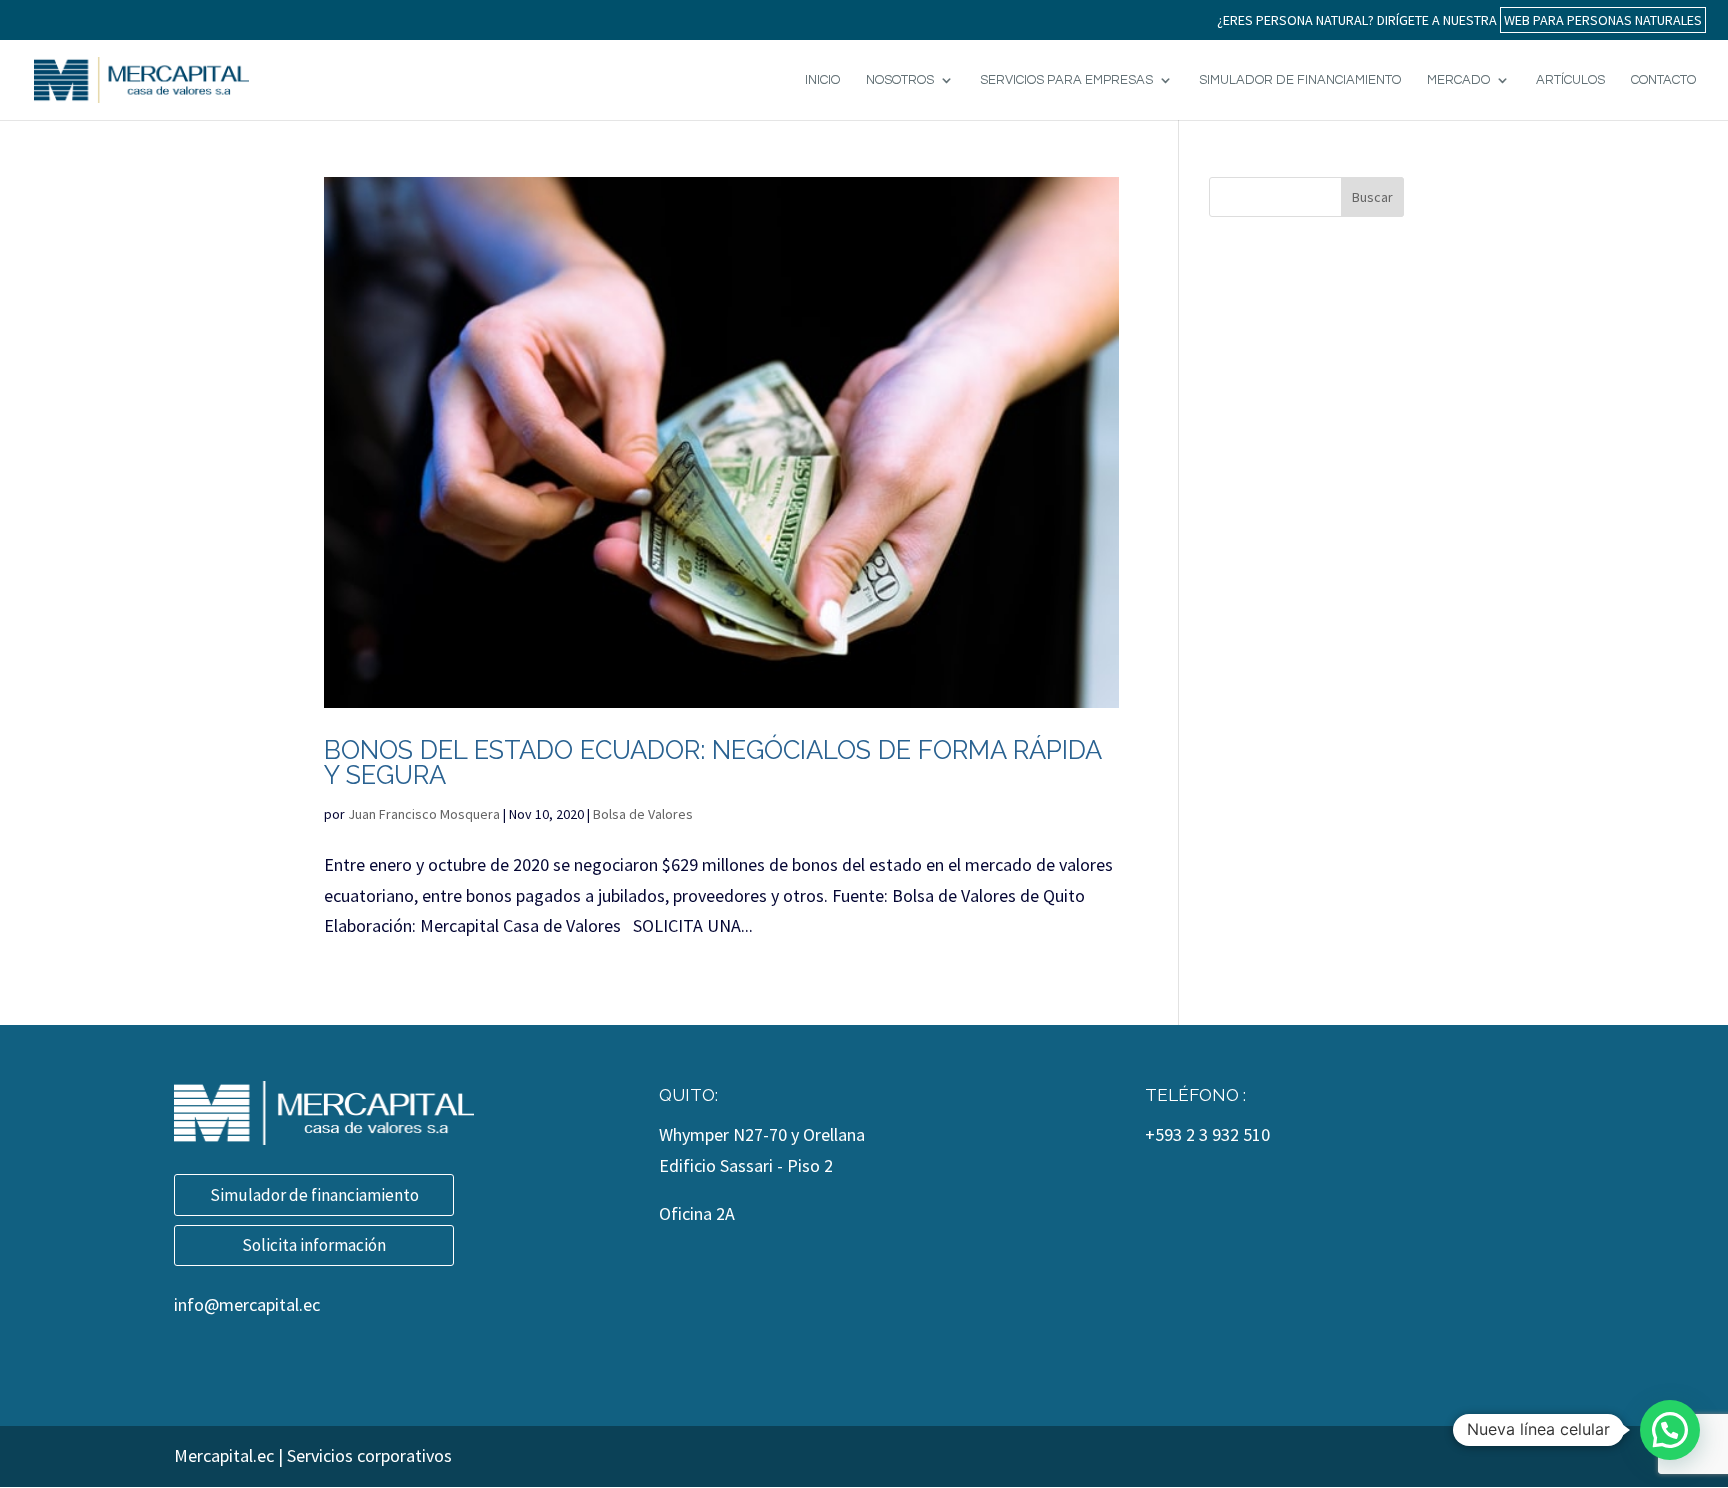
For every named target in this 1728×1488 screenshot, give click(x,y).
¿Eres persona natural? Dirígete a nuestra (1459, 20)
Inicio (822, 80)
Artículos (1570, 80)
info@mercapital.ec (247, 1304)
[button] (1670, 1430)
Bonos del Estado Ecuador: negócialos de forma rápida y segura (712, 763)
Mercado (1458, 80)
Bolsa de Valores (643, 814)
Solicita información (314, 1245)
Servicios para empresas (1066, 80)
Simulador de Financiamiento (1300, 80)
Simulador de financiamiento (314, 1195)
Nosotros (900, 80)
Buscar (1372, 197)
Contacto (1663, 80)
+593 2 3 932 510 (1207, 1134)
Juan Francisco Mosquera (424, 814)
